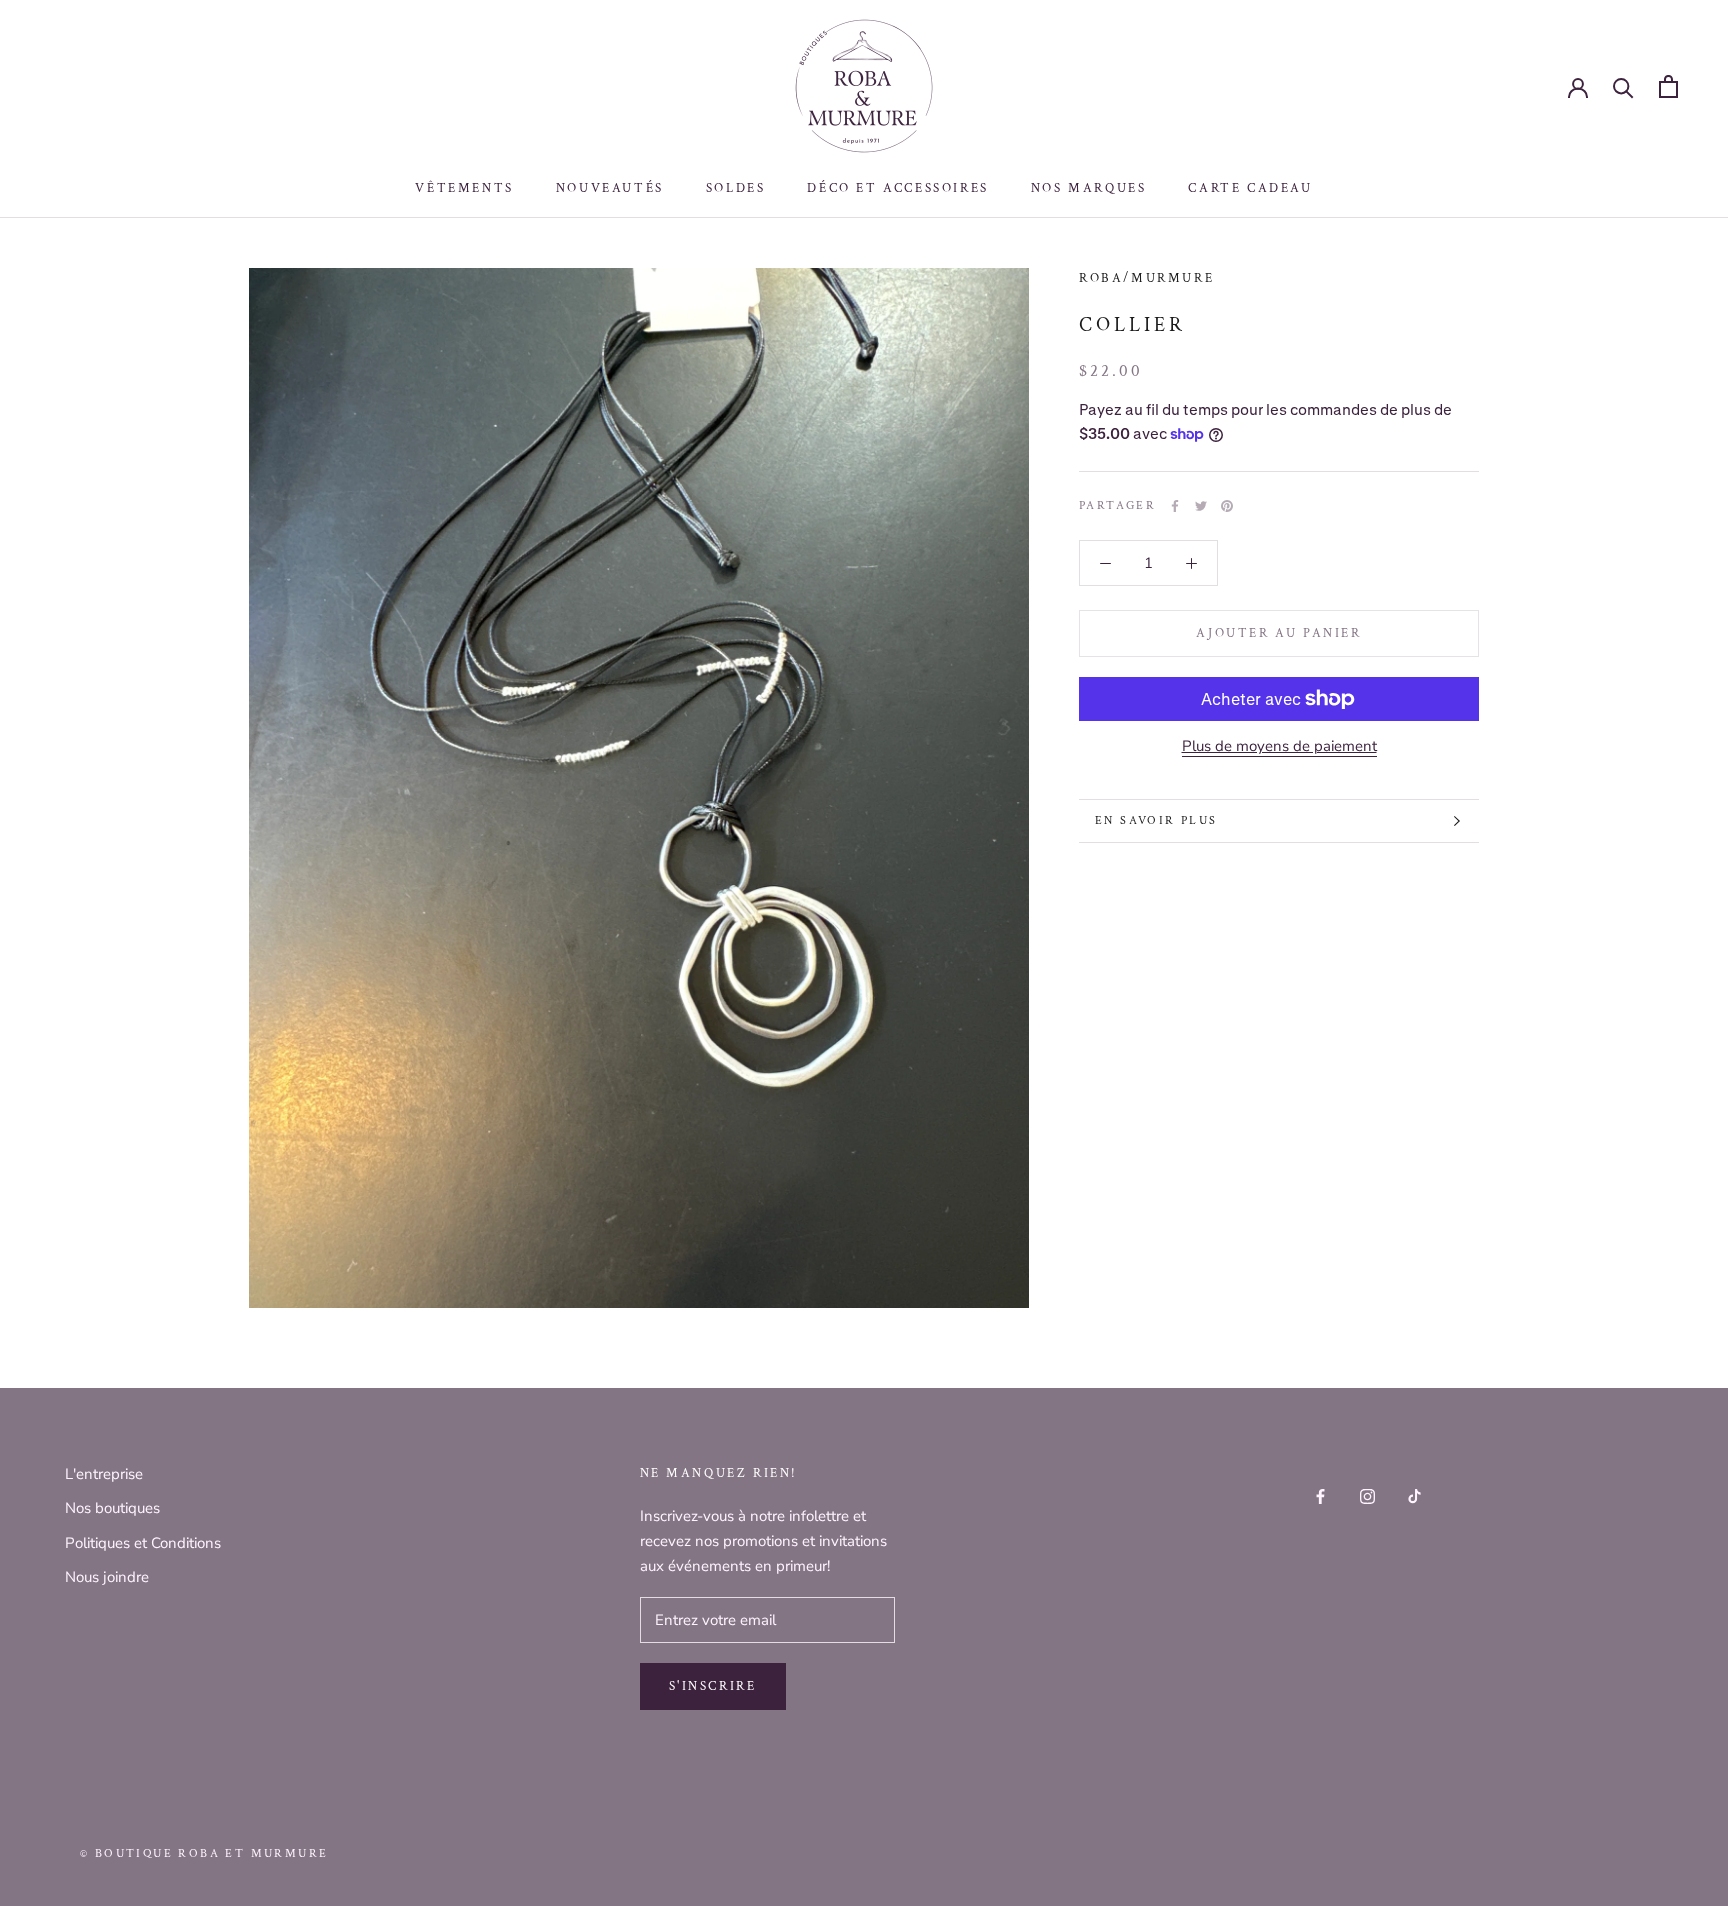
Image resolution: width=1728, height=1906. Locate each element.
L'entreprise (104, 1474)
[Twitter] (1201, 506)
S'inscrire (713, 1686)
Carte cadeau (1250, 188)
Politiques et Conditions (143, 1543)
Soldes (736, 188)
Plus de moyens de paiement (1279, 746)
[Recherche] (1623, 86)
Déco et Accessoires (897, 188)
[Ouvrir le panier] (1668, 86)
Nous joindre (107, 1577)
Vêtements (464, 188)
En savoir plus (1156, 820)
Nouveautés (610, 188)
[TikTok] (1414, 1495)
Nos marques (1089, 188)
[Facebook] (1175, 506)
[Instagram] (1367, 1495)
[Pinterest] (1227, 506)
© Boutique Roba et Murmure (204, 1853)
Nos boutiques (112, 1508)
